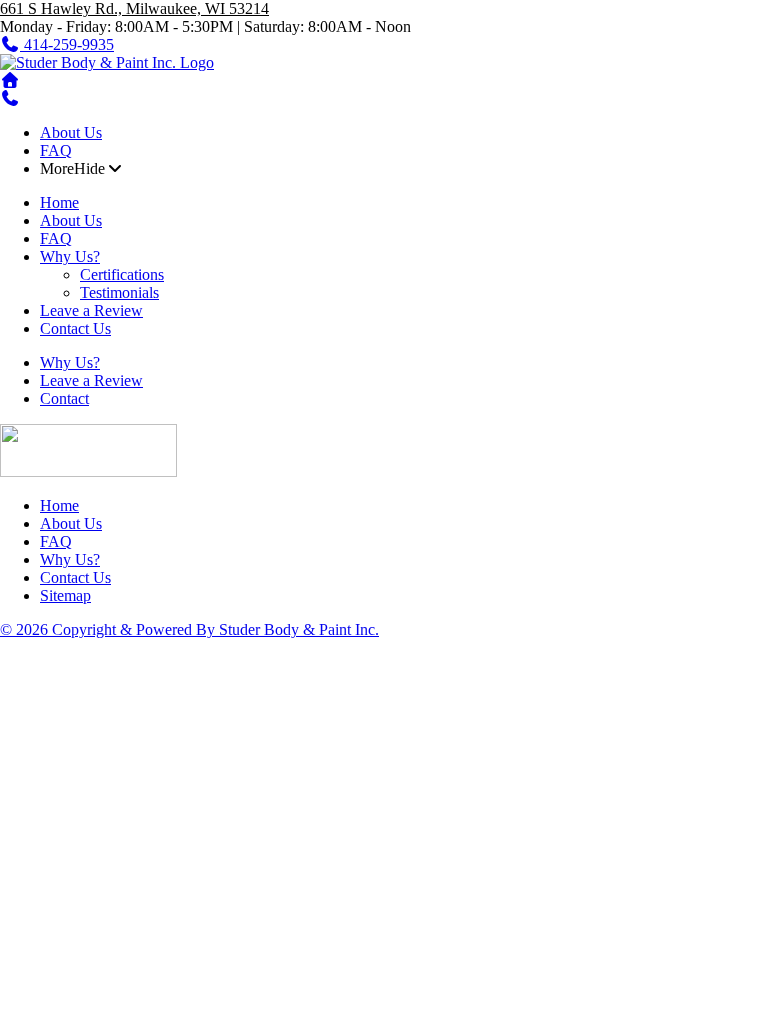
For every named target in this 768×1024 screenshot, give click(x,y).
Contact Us (75, 328)
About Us (71, 132)
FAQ (56, 150)
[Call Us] (10, 98)
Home (59, 202)
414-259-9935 (67, 44)
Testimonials (119, 292)
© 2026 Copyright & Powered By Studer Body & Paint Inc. (189, 629)
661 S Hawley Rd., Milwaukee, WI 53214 (134, 8)
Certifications (122, 274)
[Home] (107, 62)
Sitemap (65, 595)
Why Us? (70, 256)
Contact (64, 398)
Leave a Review (91, 310)
